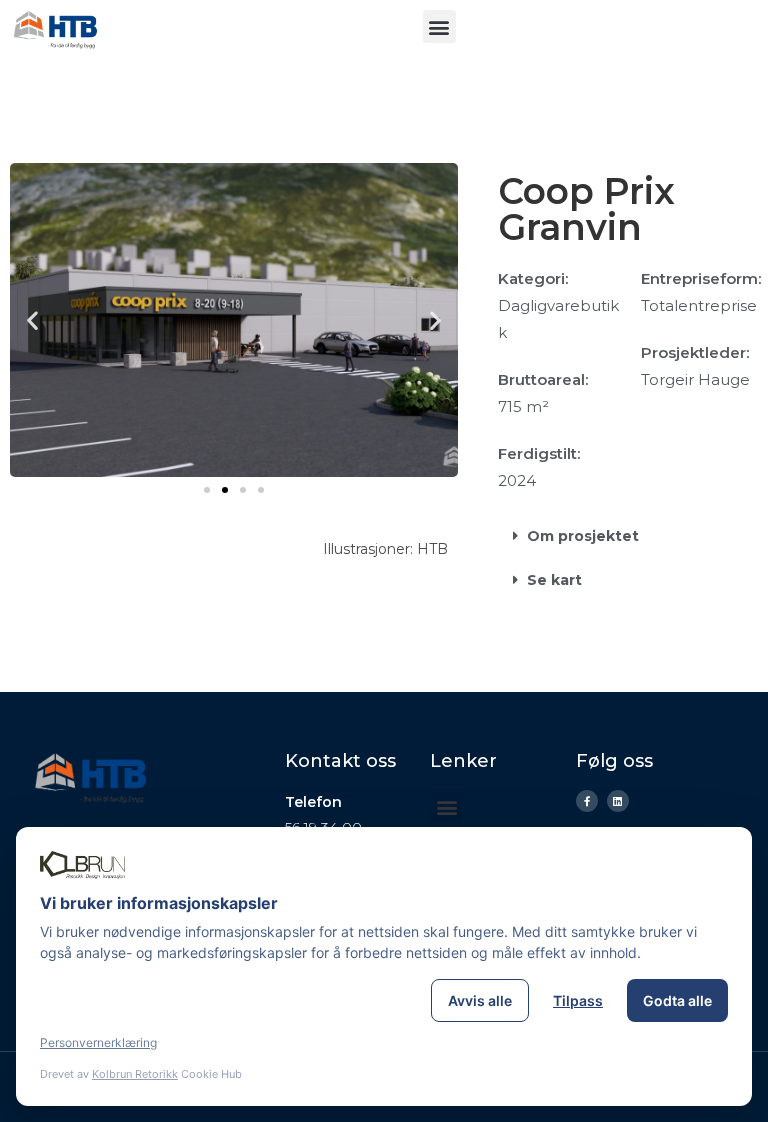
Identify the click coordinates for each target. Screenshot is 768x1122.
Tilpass (578, 1000)
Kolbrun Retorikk (135, 1074)
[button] (439, 26)
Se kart (554, 580)
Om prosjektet (583, 536)
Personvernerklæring (98, 1042)
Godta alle (677, 1000)
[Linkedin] (618, 801)
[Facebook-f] (587, 801)
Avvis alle (480, 1000)
